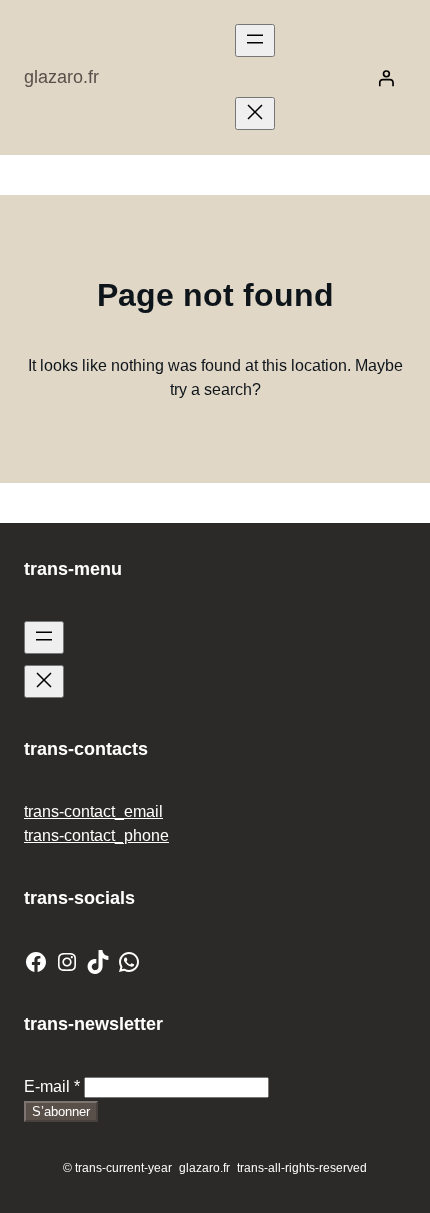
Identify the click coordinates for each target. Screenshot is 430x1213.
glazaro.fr (61, 77)
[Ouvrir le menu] (255, 40)
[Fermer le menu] (255, 113)
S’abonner (61, 1111)
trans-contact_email (93, 811)
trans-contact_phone (96, 835)
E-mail (52, 1086)
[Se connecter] (386, 78)
